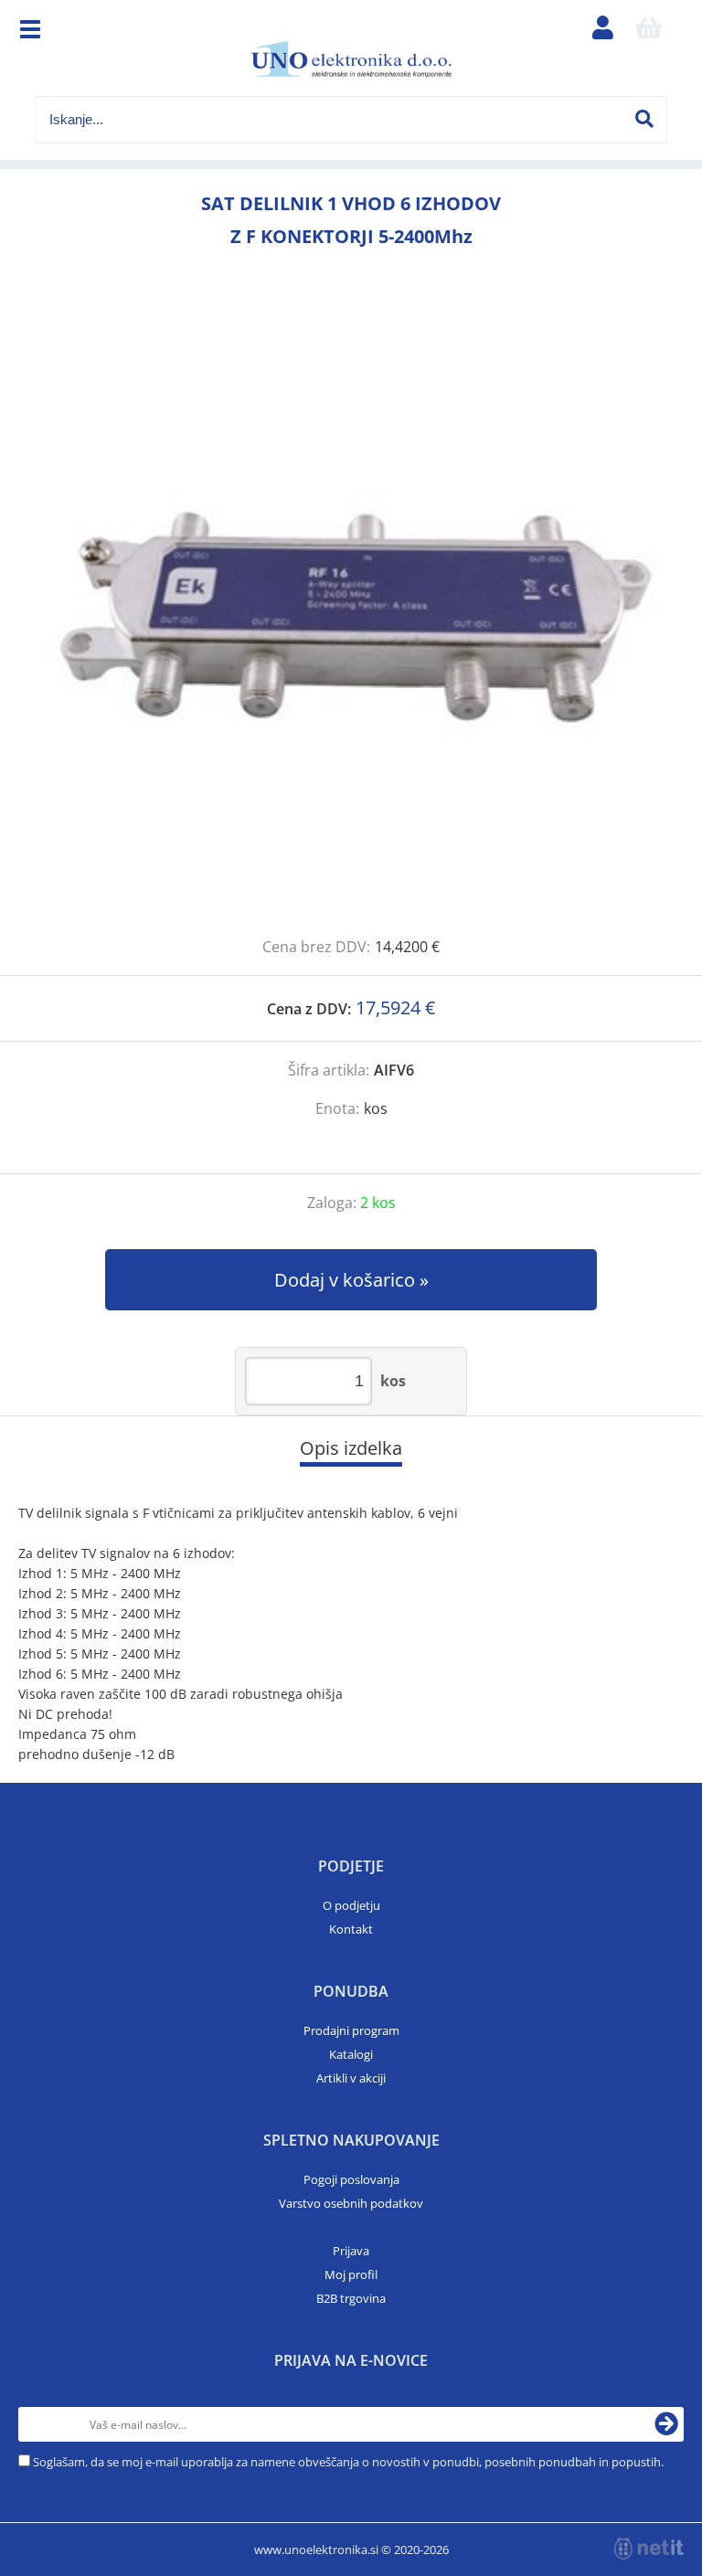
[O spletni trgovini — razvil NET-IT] (649, 2549)
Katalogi (351, 2054)
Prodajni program (351, 2030)
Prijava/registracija (603, 32)
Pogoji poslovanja (351, 2179)
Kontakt (351, 1929)
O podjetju (351, 1905)
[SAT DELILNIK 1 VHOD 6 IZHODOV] (351, 613)
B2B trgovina (351, 2298)
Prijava (351, 2251)
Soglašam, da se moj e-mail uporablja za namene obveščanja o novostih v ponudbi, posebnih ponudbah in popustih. (348, 2462)
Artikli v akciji (351, 2078)
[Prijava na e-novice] (666, 2424)
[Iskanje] (644, 119)
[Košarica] (649, 32)
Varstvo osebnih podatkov (351, 2203)
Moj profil (351, 2274)
